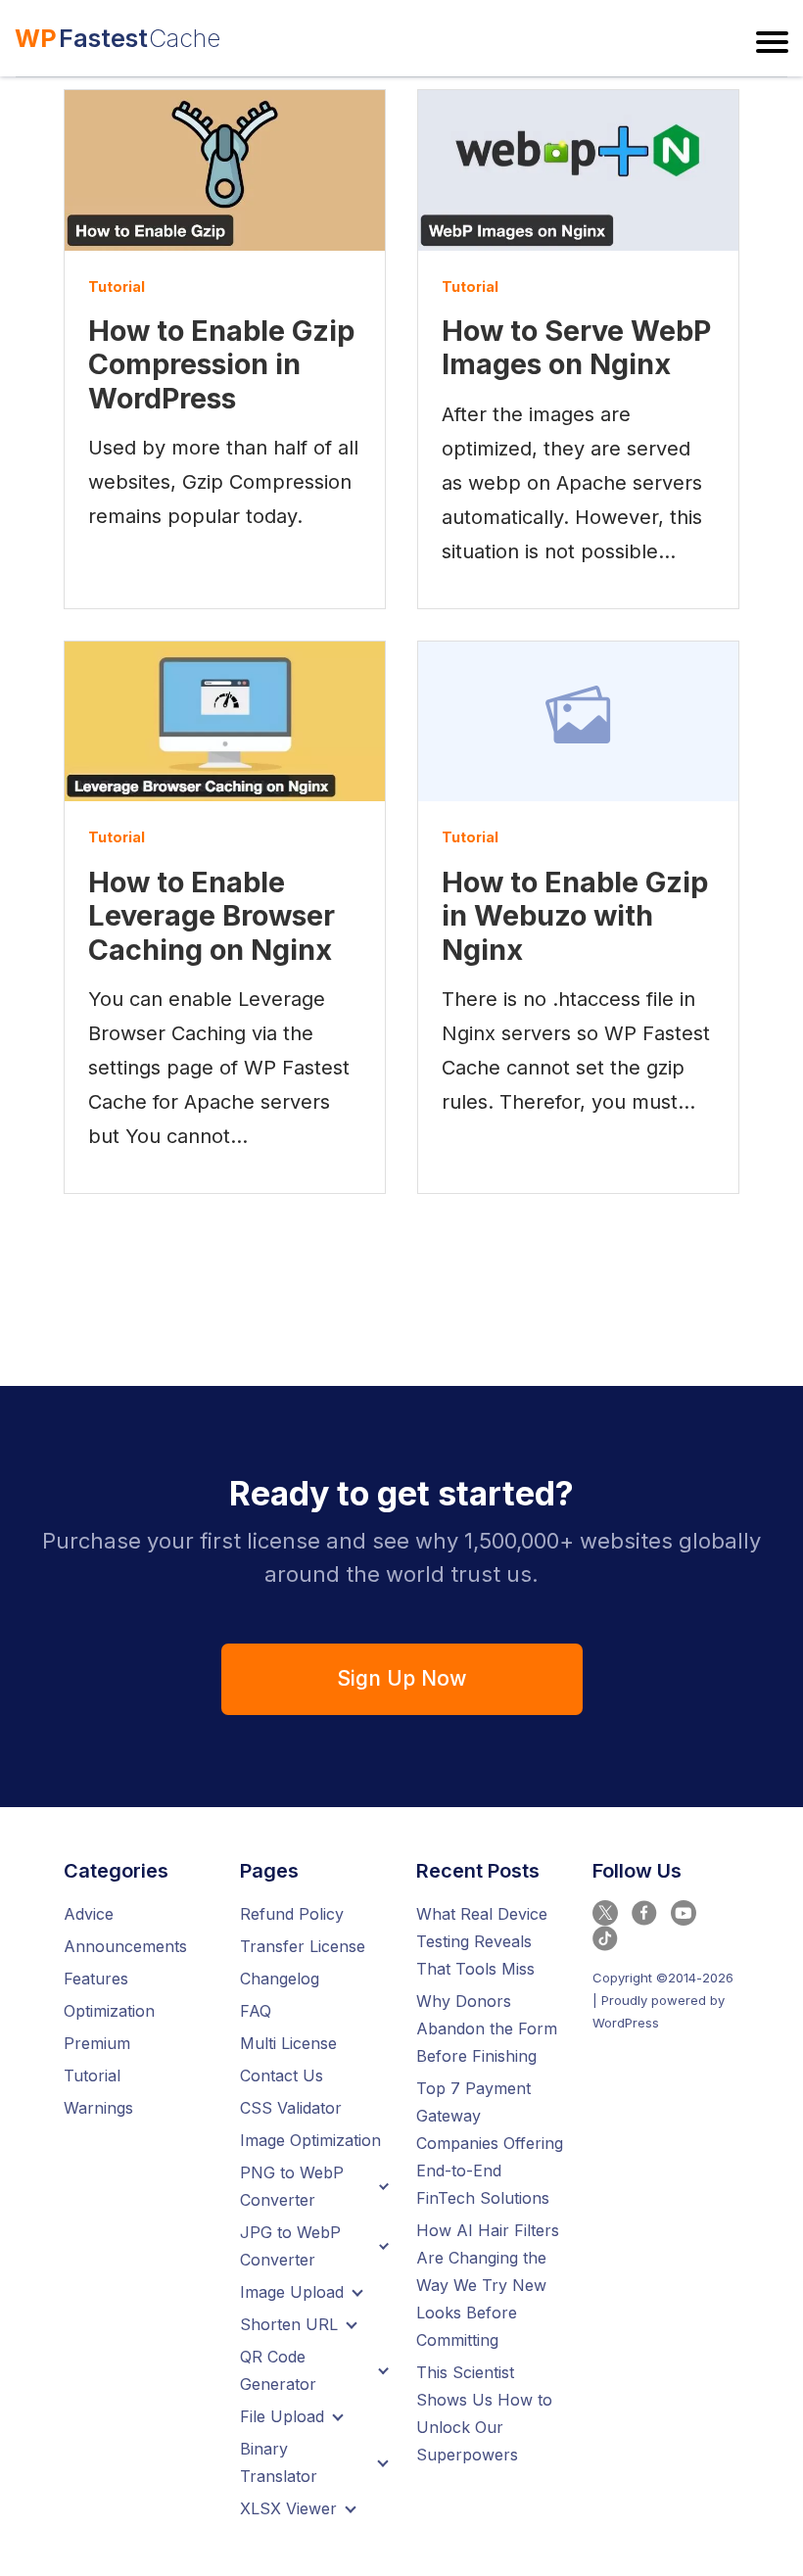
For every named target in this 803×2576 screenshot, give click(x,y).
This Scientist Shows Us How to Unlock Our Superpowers (484, 2413)
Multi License (288, 2043)
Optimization (109, 2011)
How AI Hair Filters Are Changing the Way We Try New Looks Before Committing (488, 2285)
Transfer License (303, 1946)
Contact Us (282, 2075)
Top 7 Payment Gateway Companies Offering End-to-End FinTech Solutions (490, 2143)
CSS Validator (291, 2108)
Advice (89, 1914)
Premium (97, 2043)
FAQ (256, 2011)
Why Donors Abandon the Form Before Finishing (487, 2028)
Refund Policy (292, 1914)
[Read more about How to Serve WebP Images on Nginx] (578, 170)
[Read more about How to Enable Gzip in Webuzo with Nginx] (578, 722)
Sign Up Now (401, 1678)
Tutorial (117, 286)
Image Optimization (310, 2140)
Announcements (125, 1946)
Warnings (98, 2108)
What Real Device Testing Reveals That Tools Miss (482, 1941)
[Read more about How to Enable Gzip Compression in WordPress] (225, 170)
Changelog (280, 1979)
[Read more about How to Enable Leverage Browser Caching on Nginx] (225, 722)
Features (96, 1979)
